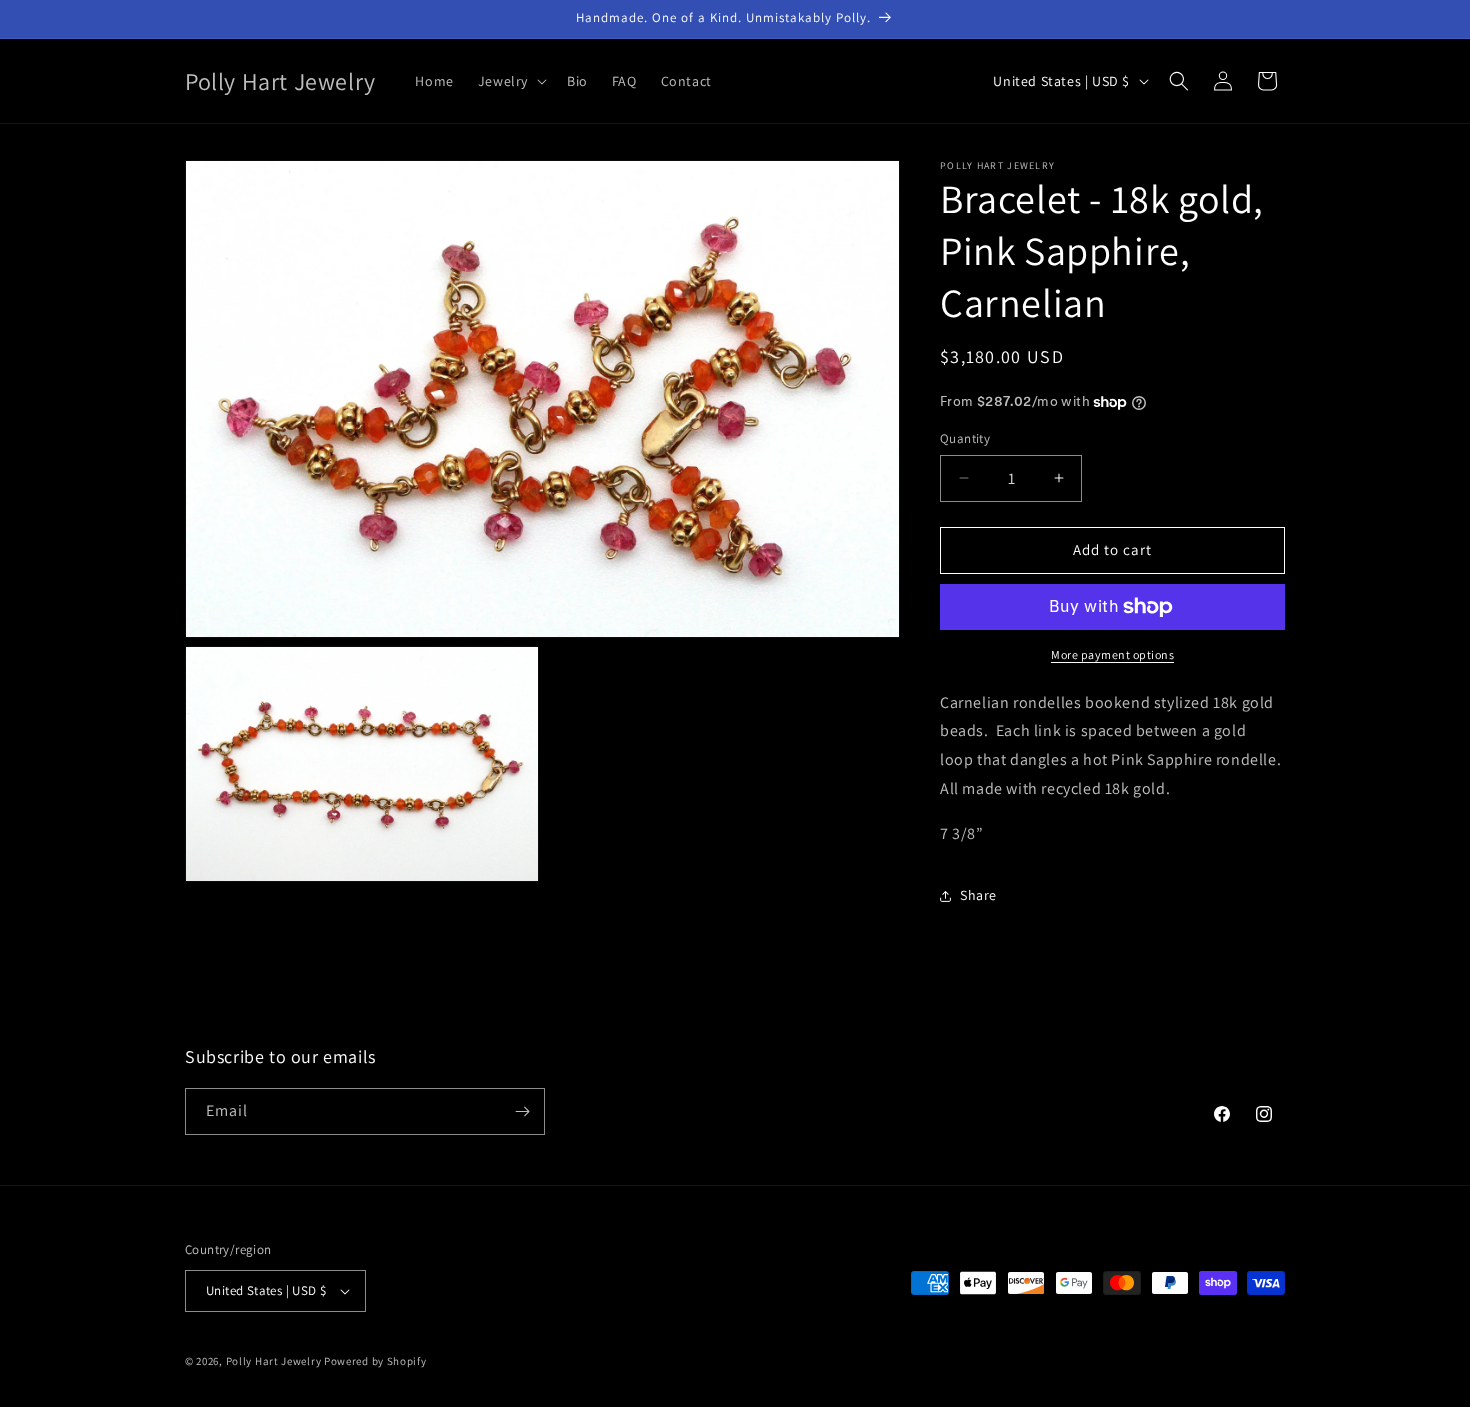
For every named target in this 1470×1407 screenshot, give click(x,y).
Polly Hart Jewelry (274, 1361)
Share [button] (978, 895)
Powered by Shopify (375, 1361)
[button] (510, 81)
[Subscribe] (522, 1111)
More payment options (1112, 654)
